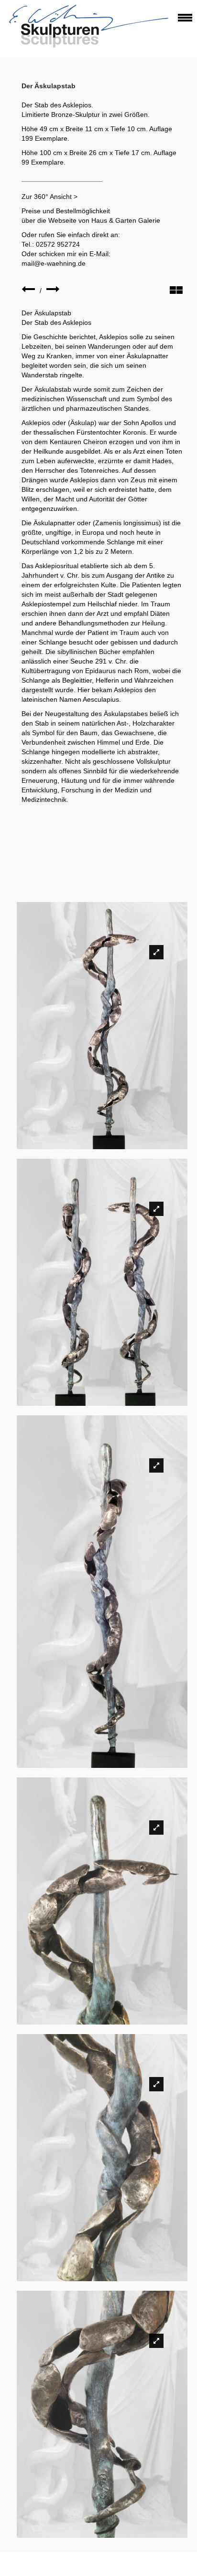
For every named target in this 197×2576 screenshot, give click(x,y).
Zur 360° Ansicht (47, 197)
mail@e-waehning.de (54, 263)
